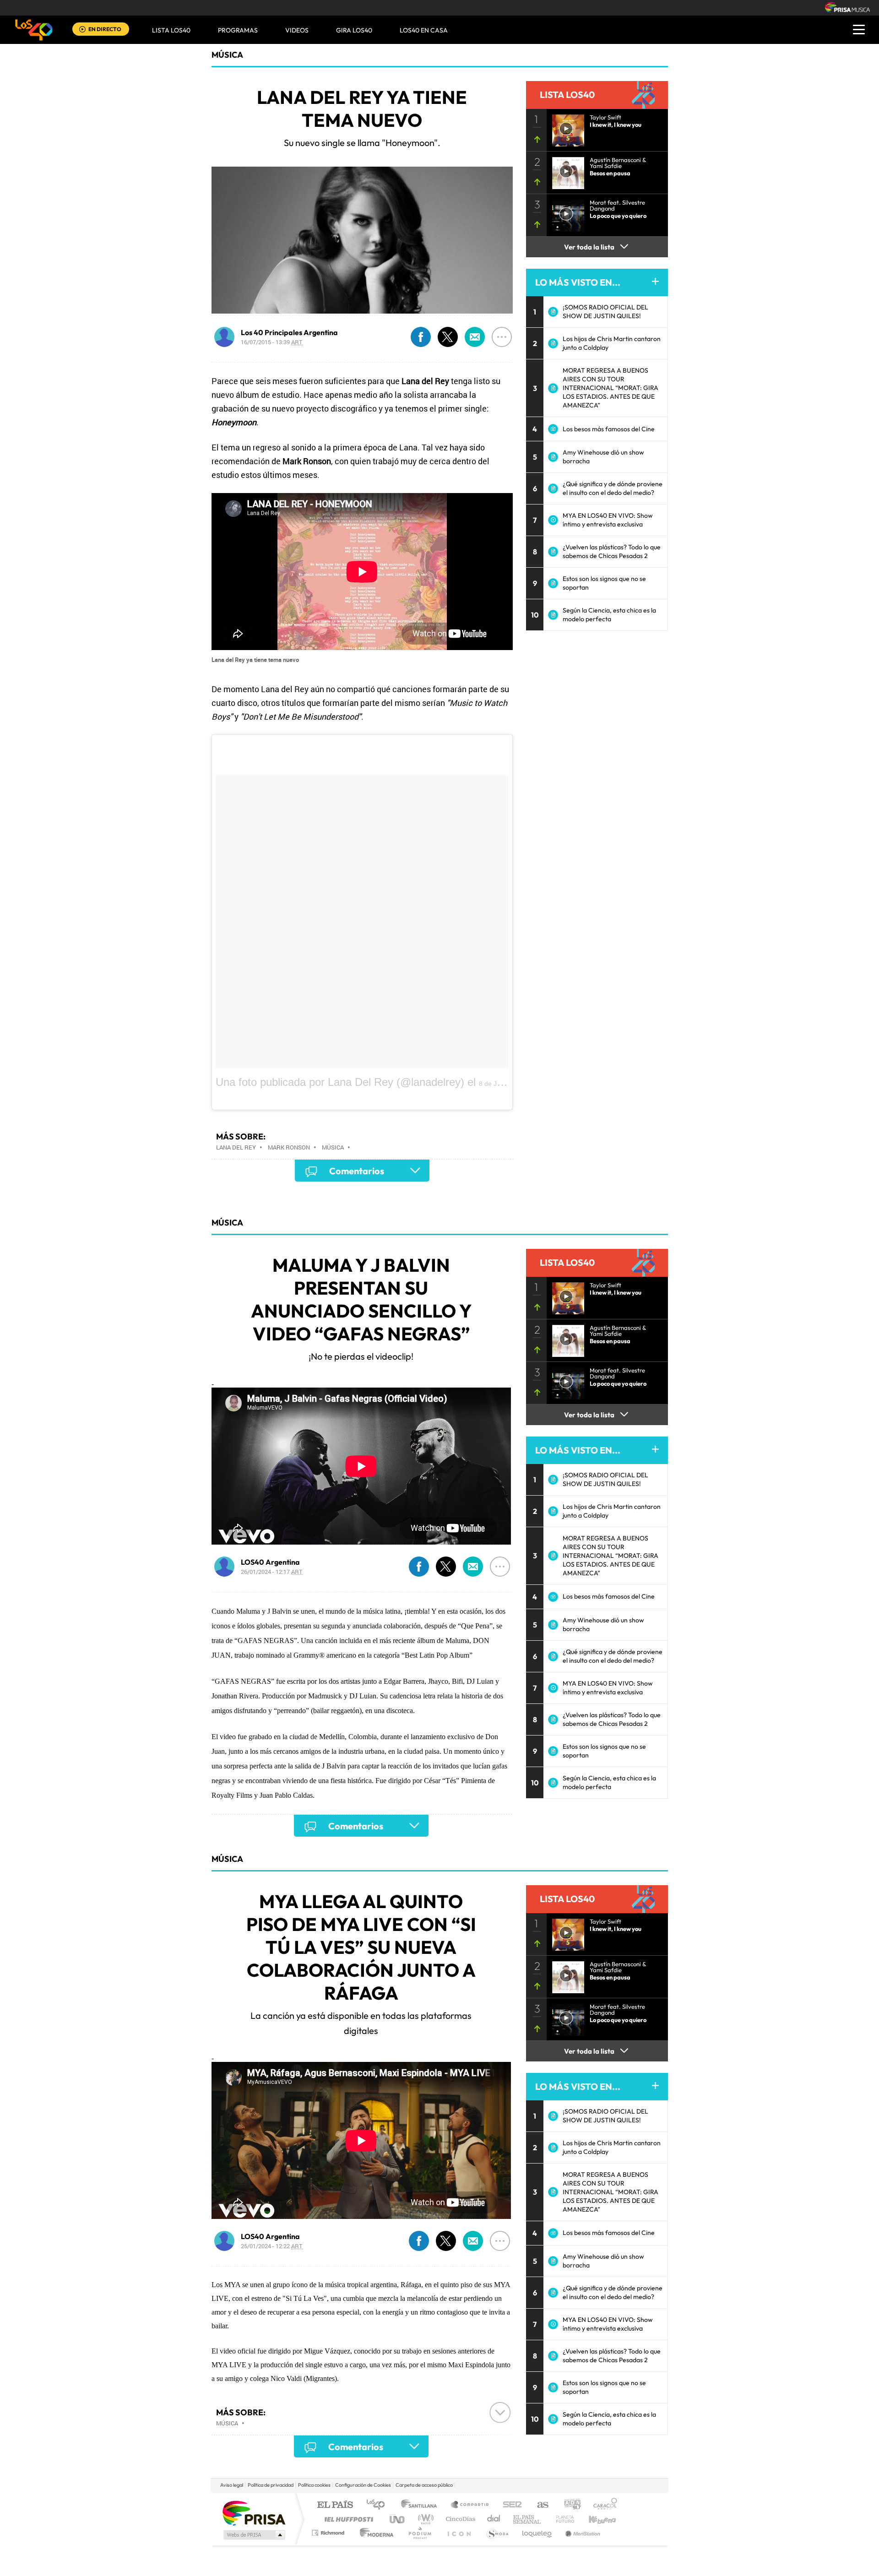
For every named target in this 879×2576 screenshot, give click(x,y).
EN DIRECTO (105, 29)
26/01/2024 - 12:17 (272, 1572)
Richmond (329, 2533)
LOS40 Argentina (270, 1562)
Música (227, 55)
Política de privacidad (271, 2485)
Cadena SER (510, 2505)
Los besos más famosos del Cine (609, 429)
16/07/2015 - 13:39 (272, 342)
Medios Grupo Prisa (253, 2535)
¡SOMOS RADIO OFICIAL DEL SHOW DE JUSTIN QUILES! (605, 312)
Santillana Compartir (470, 2505)
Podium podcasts (419, 2533)
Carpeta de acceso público (424, 2485)
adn (569, 2505)
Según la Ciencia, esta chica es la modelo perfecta (609, 615)
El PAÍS (335, 2505)
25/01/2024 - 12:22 (272, 2246)
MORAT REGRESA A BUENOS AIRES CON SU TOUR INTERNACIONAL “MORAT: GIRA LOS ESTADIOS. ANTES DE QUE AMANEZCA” (610, 388)
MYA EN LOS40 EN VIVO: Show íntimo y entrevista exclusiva (608, 520)
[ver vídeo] (565, 128)
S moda (497, 2533)
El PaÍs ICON (459, 2533)
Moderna (374, 2533)
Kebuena (594, 2519)
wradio (424, 2519)
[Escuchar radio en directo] (82, 30)
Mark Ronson (289, 1147)
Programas (238, 30)
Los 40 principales (379, 2505)
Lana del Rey (236, 1147)
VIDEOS (297, 30)
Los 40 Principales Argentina (289, 332)
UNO (398, 2519)
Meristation (581, 2533)
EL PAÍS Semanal (528, 2519)
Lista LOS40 (171, 30)
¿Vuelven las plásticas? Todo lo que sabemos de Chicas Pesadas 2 (612, 551)
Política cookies (314, 2485)
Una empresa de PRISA (254, 2513)
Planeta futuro (561, 2519)
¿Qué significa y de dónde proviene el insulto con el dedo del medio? (613, 488)
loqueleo (537, 2533)
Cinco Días (459, 2519)
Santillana (422, 2505)
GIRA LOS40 (354, 30)
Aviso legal (232, 2485)
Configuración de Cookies (363, 2485)
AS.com (539, 2505)
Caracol (602, 2505)
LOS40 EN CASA (424, 30)
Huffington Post (347, 2519)
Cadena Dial (494, 2519)
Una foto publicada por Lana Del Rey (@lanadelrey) (340, 1082)
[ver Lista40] (565, 170)
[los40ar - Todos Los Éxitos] (34, 30)
